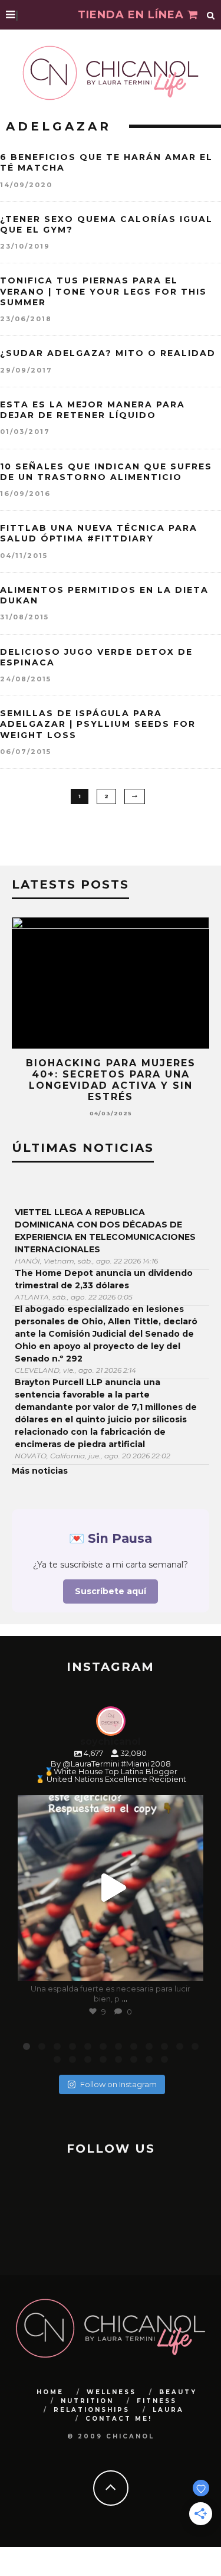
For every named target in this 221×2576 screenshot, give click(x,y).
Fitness (157, 2401)
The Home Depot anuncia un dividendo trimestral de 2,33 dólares (104, 1279)
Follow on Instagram (118, 2084)
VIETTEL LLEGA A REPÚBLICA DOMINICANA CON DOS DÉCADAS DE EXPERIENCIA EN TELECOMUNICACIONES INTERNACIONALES (105, 1231)
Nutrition (87, 2401)
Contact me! (119, 2419)
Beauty (178, 2392)
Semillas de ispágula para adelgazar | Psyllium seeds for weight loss (98, 724)
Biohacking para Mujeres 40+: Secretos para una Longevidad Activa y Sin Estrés (111, 1080)
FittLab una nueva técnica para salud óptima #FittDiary (99, 533)
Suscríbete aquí (111, 1591)
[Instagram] (189, 1966)
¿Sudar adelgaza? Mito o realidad (108, 353)
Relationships (92, 2410)
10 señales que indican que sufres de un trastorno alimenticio (106, 472)
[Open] (111, 1888)
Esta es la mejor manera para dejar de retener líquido (93, 410)
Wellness (111, 2392)
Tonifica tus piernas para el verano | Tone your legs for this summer (103, 291)
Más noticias (40, 1471)
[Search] (211, 15)
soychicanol (109, 1806)
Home (50, 2392)
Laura (168, 2410)
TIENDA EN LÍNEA (133, 15)
